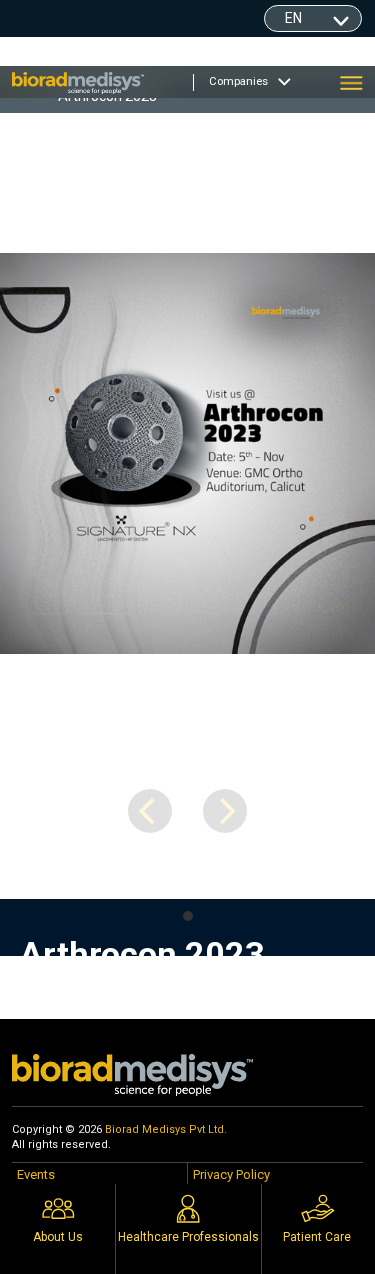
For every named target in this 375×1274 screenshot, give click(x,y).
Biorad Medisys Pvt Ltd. (166, 1129)
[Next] (225, 811)
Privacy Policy (231, 1174)
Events (36, 1174)
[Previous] (150, 811)
